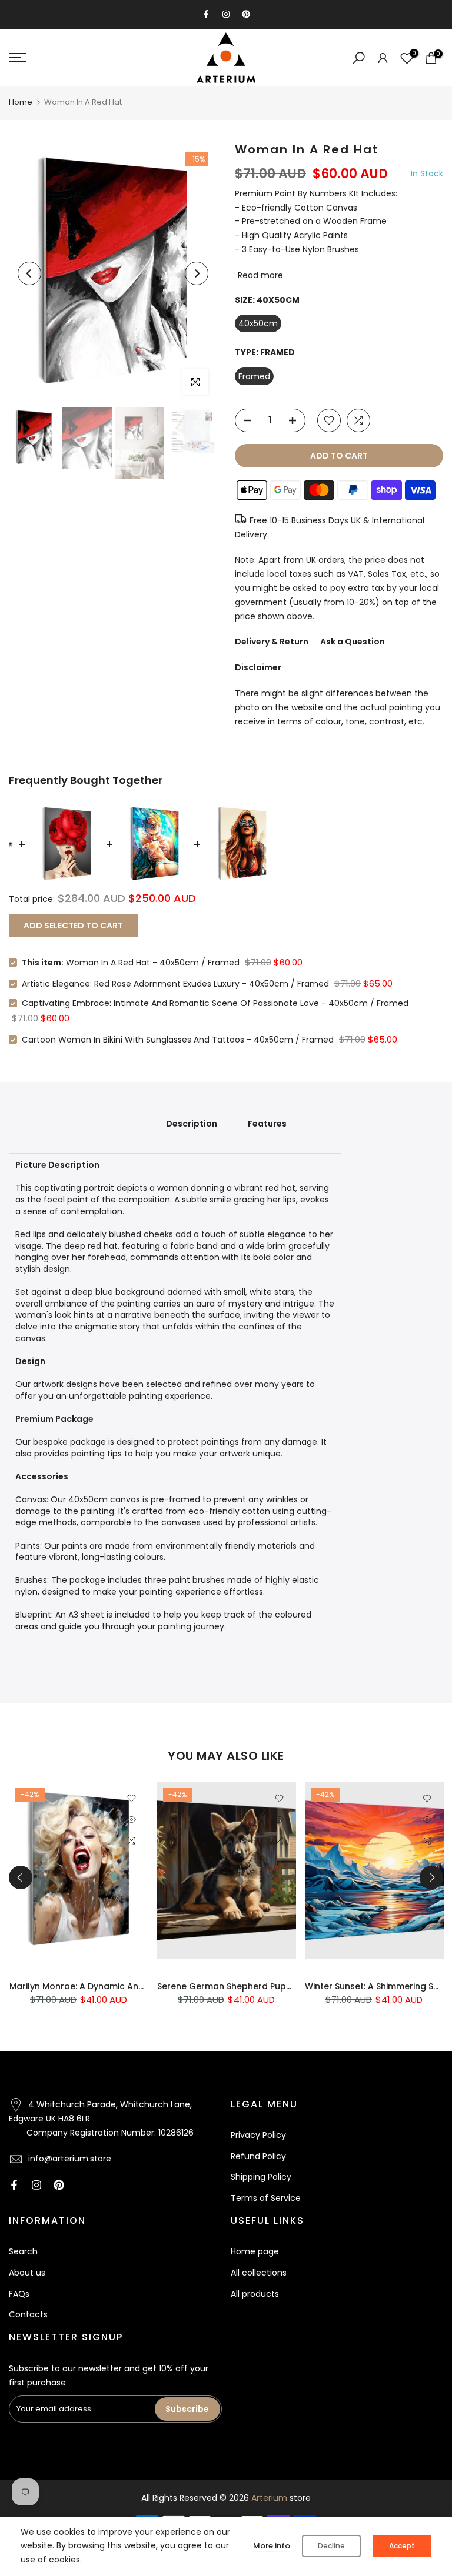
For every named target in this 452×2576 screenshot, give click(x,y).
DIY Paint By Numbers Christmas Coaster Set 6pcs (275, 1987)
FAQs (19, 2294)
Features (267, 1123)
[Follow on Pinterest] (246, 14)
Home (21, 102)
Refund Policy (258, 2156)
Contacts (28, 2314)
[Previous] (29, 273)
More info (272, 2546)
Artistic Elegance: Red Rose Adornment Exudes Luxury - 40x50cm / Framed (175, 984)
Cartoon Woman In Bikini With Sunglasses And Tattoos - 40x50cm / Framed (178, 1040)
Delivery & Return (272, 642)
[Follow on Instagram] (226, 14)
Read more (260, 275)
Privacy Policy (258, 2135)
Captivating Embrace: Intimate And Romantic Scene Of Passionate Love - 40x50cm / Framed (215, 1003)
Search (23, 2251)
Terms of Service (266, 2198)
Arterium (269, 2498)
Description (192, 1123)
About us (27, 2273)
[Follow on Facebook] (206, 14)
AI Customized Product (90, 1809)
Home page (255, 2251)
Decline (331, 2546)
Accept (402, 2546)
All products (255, 2294)
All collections (259, 2273)
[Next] (197, 273)
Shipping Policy (261, 2177)
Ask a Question (353, 642)
